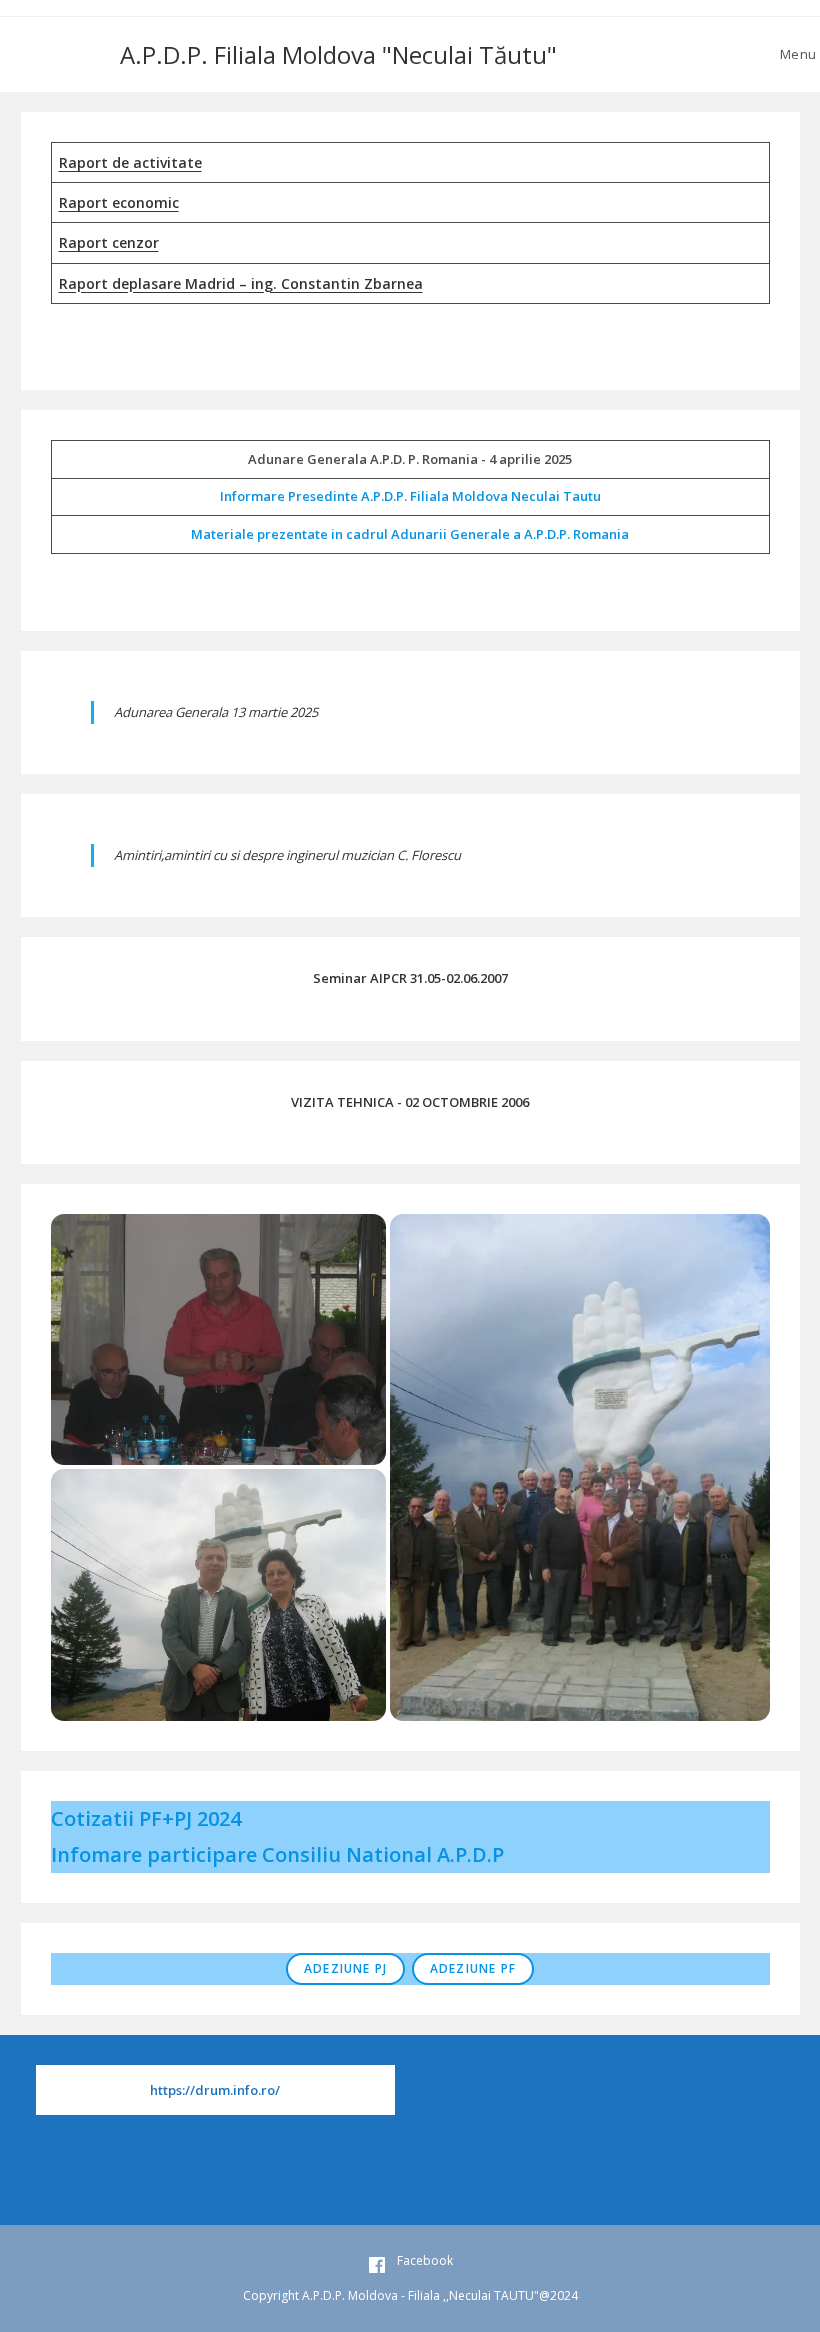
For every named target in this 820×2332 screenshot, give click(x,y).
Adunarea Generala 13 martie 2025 (216, 712)
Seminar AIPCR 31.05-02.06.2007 (410, 978)
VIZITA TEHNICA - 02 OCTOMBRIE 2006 (410, 1102)
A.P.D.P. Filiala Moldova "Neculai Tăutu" (338, 54)
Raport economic (119, 202)
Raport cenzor (109, 242)
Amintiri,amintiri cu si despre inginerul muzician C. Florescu (287, 855)
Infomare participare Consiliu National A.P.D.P (277, 1854)
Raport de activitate (130, 162)
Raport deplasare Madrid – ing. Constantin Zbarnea (241, 283)
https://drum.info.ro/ (215, 2090)
